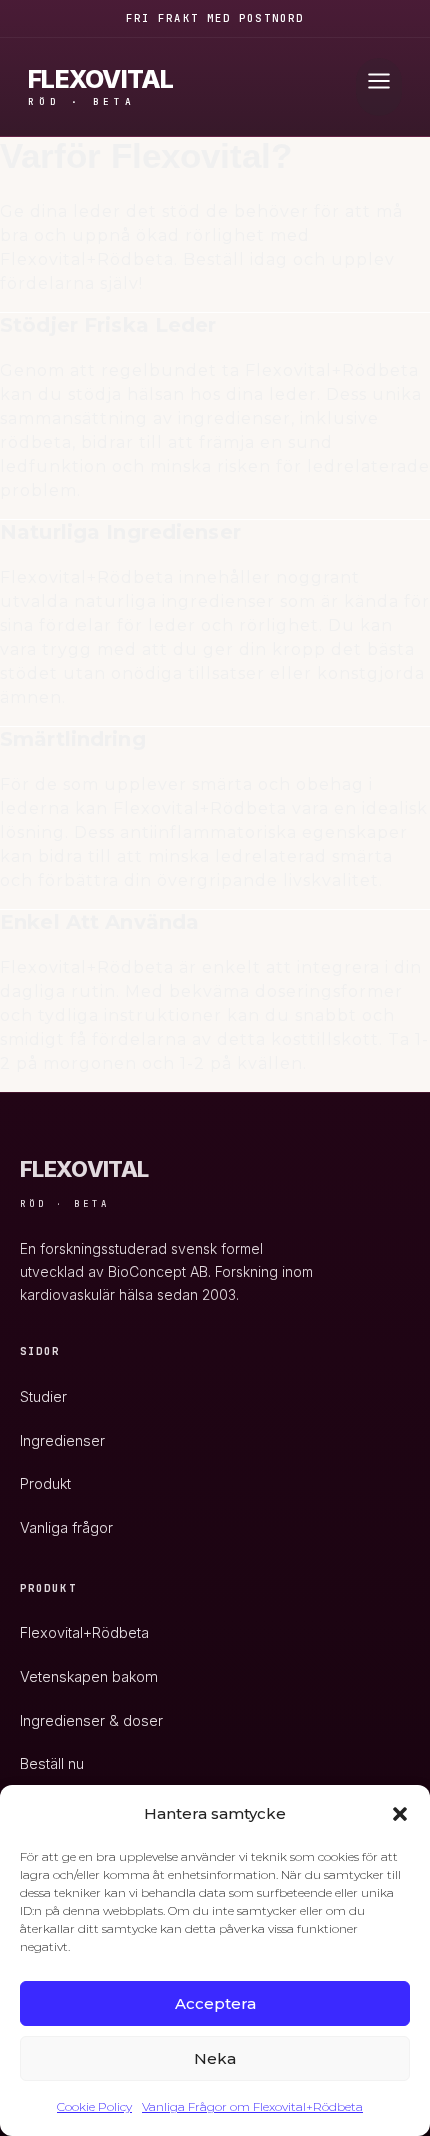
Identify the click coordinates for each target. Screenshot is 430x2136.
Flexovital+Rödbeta (84, 1632)
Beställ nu (52, 1763)
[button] (400, 1814)
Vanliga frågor (66, 1527)
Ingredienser (62, 1440)
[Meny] (379, 87)
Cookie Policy (94, 2106)
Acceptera (215, 2003)
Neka (215, 2058)
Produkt (45, 1483)
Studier (43, 1396)
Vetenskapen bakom (89, 1676)
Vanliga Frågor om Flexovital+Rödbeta (252, 2106)
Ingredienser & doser (91, 1720)
